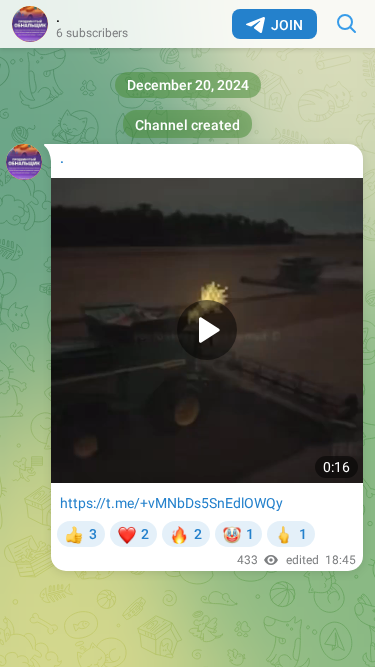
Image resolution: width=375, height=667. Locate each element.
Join (287, 25)
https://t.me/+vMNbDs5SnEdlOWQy (171, 503)
